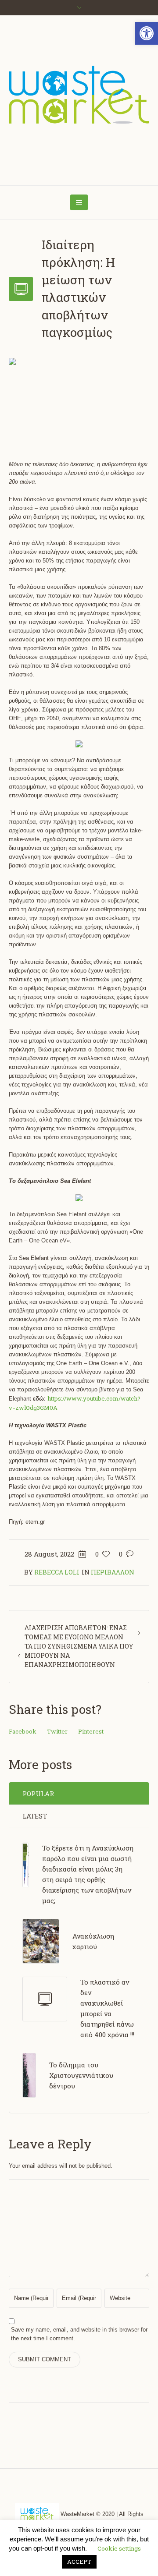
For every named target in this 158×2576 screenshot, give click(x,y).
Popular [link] (38, 1794)
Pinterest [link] (91, 1731)
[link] (147, 33)
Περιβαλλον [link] (113, 1572)
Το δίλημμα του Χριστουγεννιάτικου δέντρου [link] (81, 2075)
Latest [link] (35, 1816)
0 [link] (121, 1554)
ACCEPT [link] (79, 2562)
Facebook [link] (23, 1731)
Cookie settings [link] (119, 2548)
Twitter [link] (57, 1731)
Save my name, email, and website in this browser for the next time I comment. (79, 2334)
